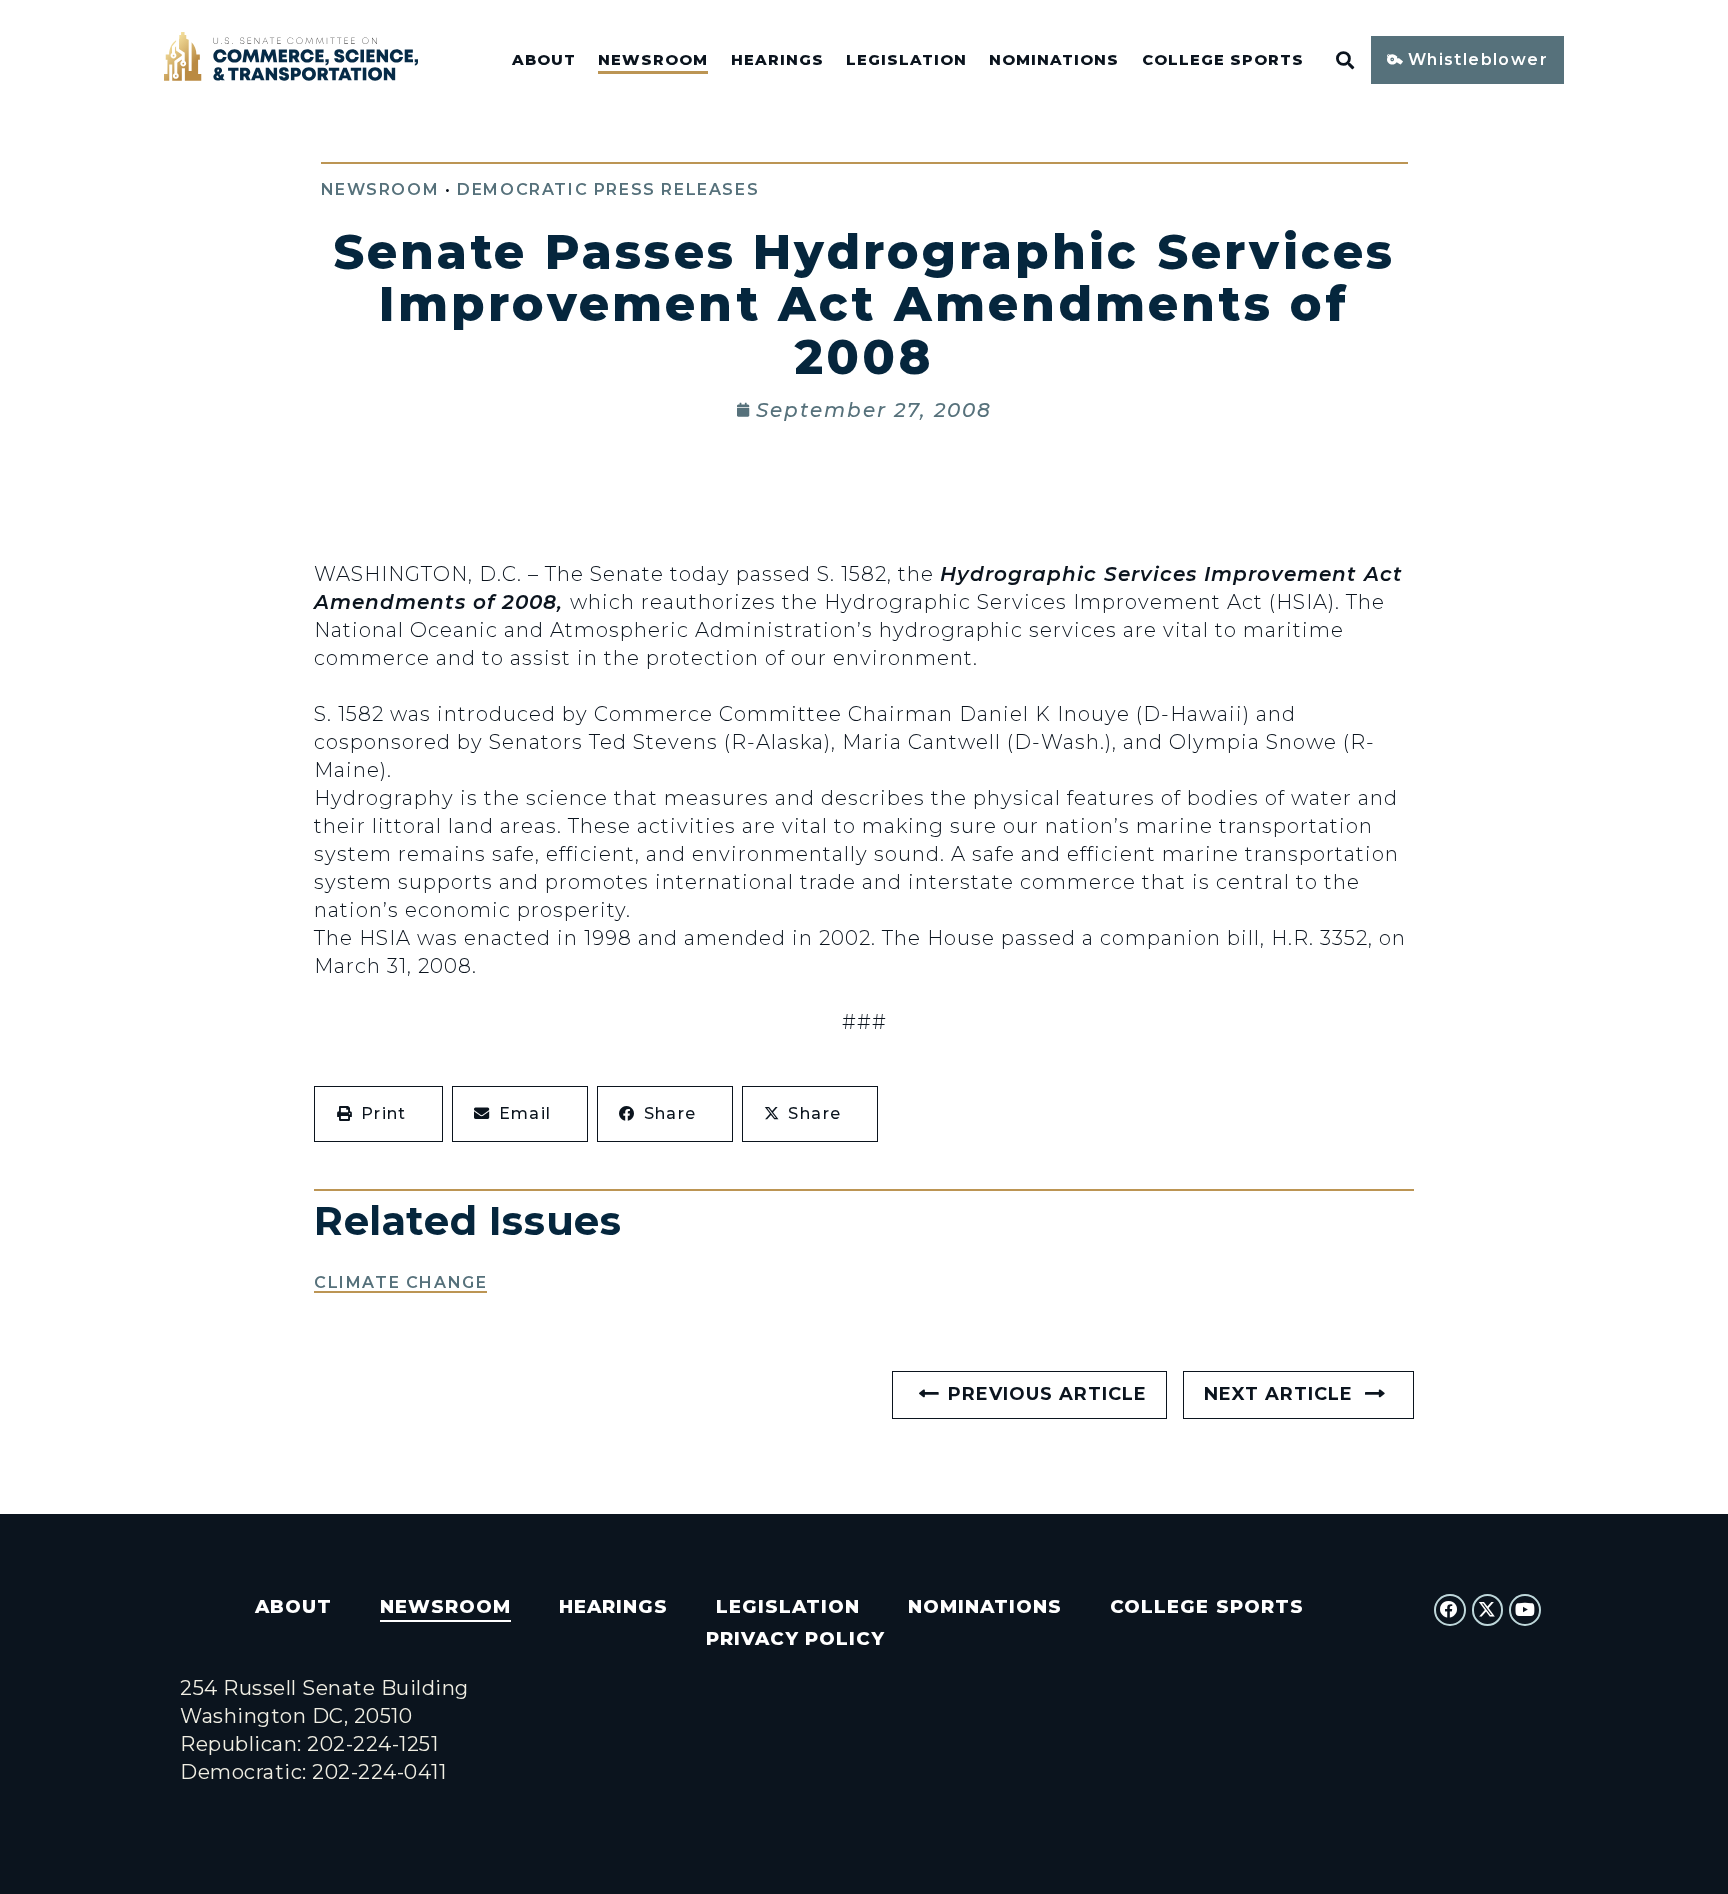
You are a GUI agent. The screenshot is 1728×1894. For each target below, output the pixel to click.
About (544, 60)
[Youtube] (1525, 1610)
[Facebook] (1450, 1610)
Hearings (777, 60)
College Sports (1223, 60)
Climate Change (400, 1282)
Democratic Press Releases (608, 189)
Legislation (906, 60)
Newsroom (653, 60)
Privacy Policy (795, 1638)
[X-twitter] (1488, 1610)
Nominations (1054, 60)
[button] (378, 1114)
